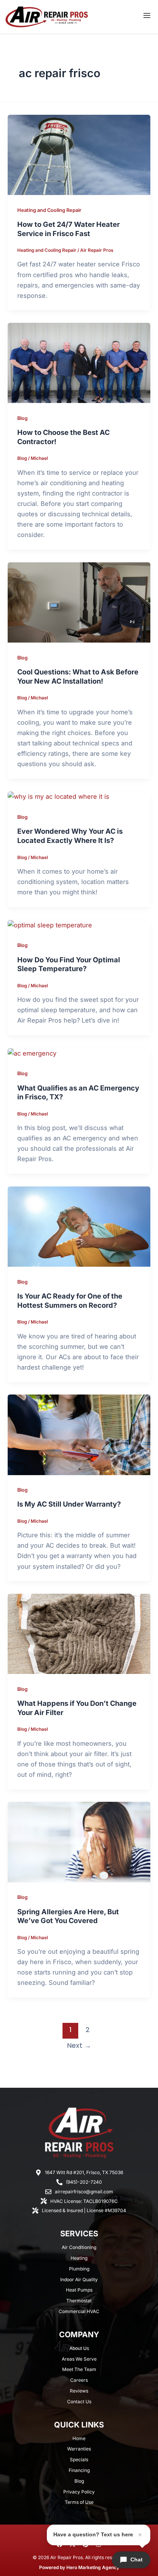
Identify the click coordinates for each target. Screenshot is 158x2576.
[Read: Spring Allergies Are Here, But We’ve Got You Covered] (79, 1842)
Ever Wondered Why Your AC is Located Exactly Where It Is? (70, 836)
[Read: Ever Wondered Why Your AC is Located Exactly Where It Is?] (58, 796)
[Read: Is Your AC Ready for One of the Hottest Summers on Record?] (79, 1226)
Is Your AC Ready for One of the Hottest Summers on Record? (70, 1300)
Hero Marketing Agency (93, 2567)
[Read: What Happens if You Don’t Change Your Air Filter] (79, 1633)
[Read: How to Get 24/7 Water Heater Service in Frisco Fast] (79, 154)
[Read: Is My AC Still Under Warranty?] (79, 1434)
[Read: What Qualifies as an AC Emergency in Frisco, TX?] (32, 1053)
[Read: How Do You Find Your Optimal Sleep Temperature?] (50, 925)
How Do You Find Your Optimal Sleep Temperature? (69, 964)
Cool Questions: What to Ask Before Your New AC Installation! (78, 676)
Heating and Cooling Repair (49, 210)
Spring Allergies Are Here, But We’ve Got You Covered (68, 1916)
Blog (22, 418)
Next (79, 2046)
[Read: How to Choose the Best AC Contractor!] (79, 362)
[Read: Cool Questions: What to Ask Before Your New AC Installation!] (79, 602)
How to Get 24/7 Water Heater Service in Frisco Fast (68, 229)
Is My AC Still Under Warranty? (69, 1504)
